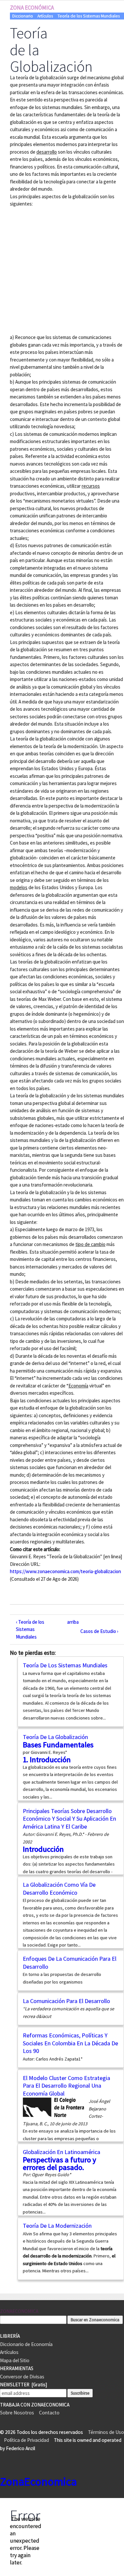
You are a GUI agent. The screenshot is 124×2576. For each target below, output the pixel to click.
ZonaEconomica (19, 2311)
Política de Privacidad (26, 2440)
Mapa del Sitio (15, 2360)
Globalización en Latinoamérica (62, 2152)
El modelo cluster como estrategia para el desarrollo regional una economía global (66, 2086)
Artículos (45, 16)
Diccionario (23, 16)
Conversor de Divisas (22, 2377)
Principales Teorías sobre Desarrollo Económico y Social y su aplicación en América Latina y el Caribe (69, 1819)
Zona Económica (32, 8)
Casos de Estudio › (99, 1631)
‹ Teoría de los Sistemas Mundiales (30, 1629)
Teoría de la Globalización (55, 1737)
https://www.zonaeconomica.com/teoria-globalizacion (65, 1571)
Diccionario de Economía (26, 2344)
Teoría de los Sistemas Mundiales (89, 16)
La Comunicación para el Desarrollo (66, 2001)
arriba (69, 1622)
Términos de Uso (106, 2432)
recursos (91, 486)
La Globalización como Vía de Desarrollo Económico (59, 1889)
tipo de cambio (90, 1244)
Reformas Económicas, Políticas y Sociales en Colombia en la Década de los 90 (70, 2043)
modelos (19, 887)
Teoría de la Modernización (57, 2226)
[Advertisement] (62, 270)
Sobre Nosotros (17, 2413)
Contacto (49, 2413)
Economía (78, 1386)
